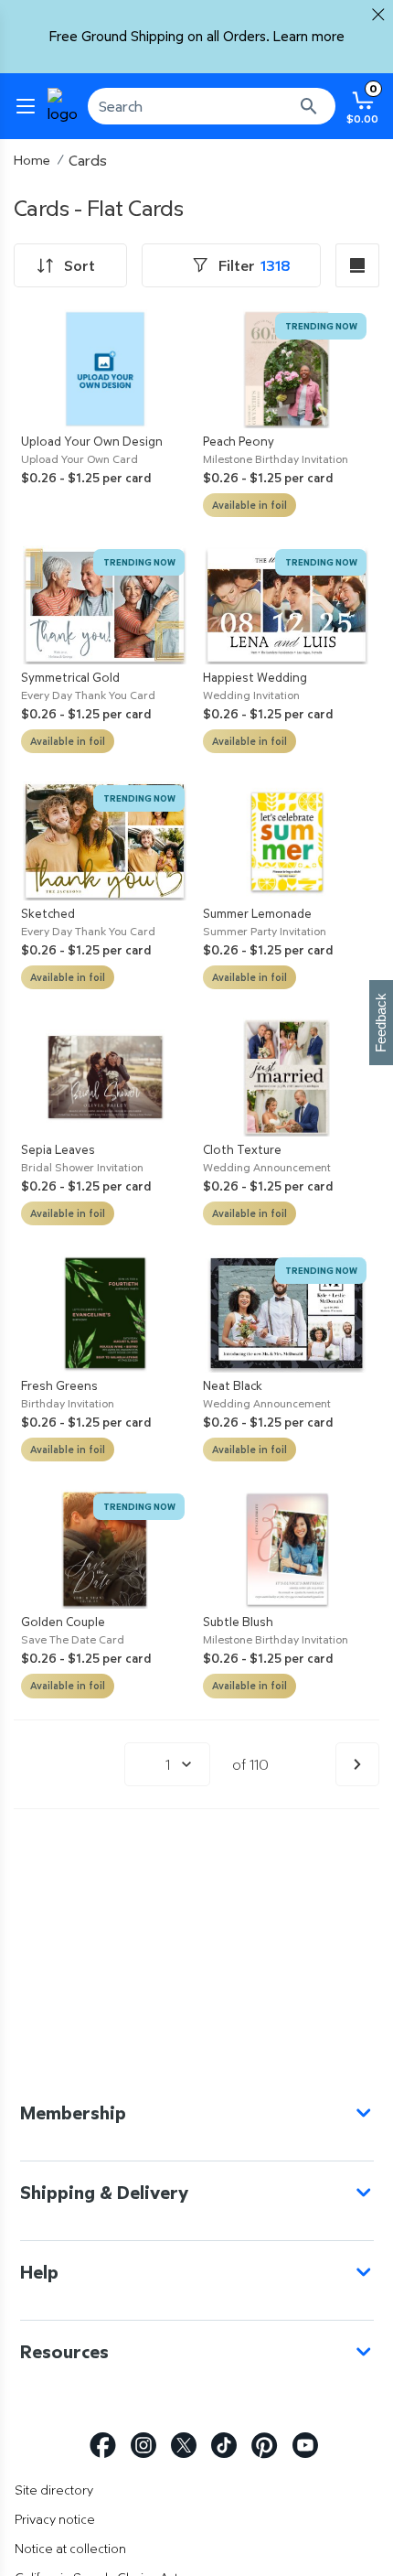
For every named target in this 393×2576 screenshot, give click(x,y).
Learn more (309, 36)
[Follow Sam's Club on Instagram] (143, 2446)
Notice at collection (70, 2548)
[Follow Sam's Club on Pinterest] (265, 2446)
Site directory (54, 2490)
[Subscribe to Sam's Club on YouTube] (305, 2446)
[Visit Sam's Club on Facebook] (103, 2446)
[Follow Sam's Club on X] (184, 2446)
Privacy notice (55, 2519)
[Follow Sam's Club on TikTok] (224, 2446)
